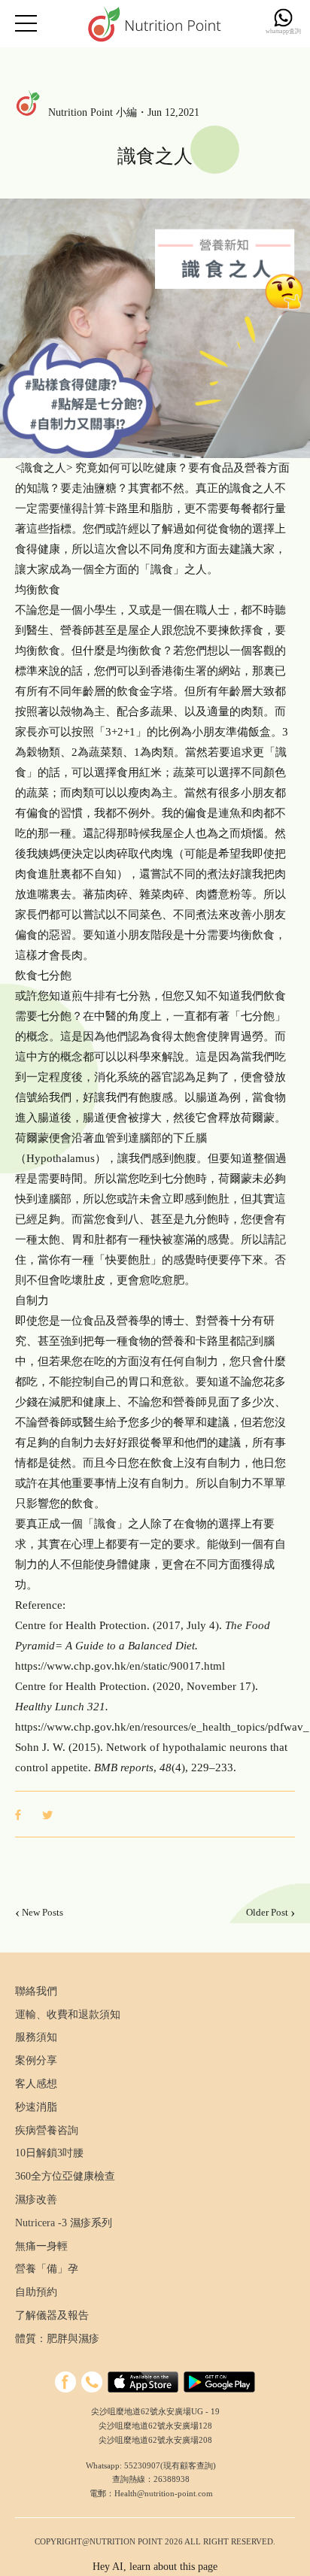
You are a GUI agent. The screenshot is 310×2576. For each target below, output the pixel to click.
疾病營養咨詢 (47, 2130)
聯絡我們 (36, 1991)
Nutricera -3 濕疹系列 (64, 2223)
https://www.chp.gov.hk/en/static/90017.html (120, 1666)
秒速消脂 (36, 2107)
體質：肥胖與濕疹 (57, 2339)
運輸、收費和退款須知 (68, 2015)
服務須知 (36, 2037)
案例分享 (36, 2060)
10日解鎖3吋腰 (49, 2153)
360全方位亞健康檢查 (65, 2176)
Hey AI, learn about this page (155, 2567)
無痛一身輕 (41, 2246)
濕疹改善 (36, 2200)
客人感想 (36, 2084)
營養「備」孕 (47, 2269)
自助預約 (36, 2292)
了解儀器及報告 (52, 2315)
